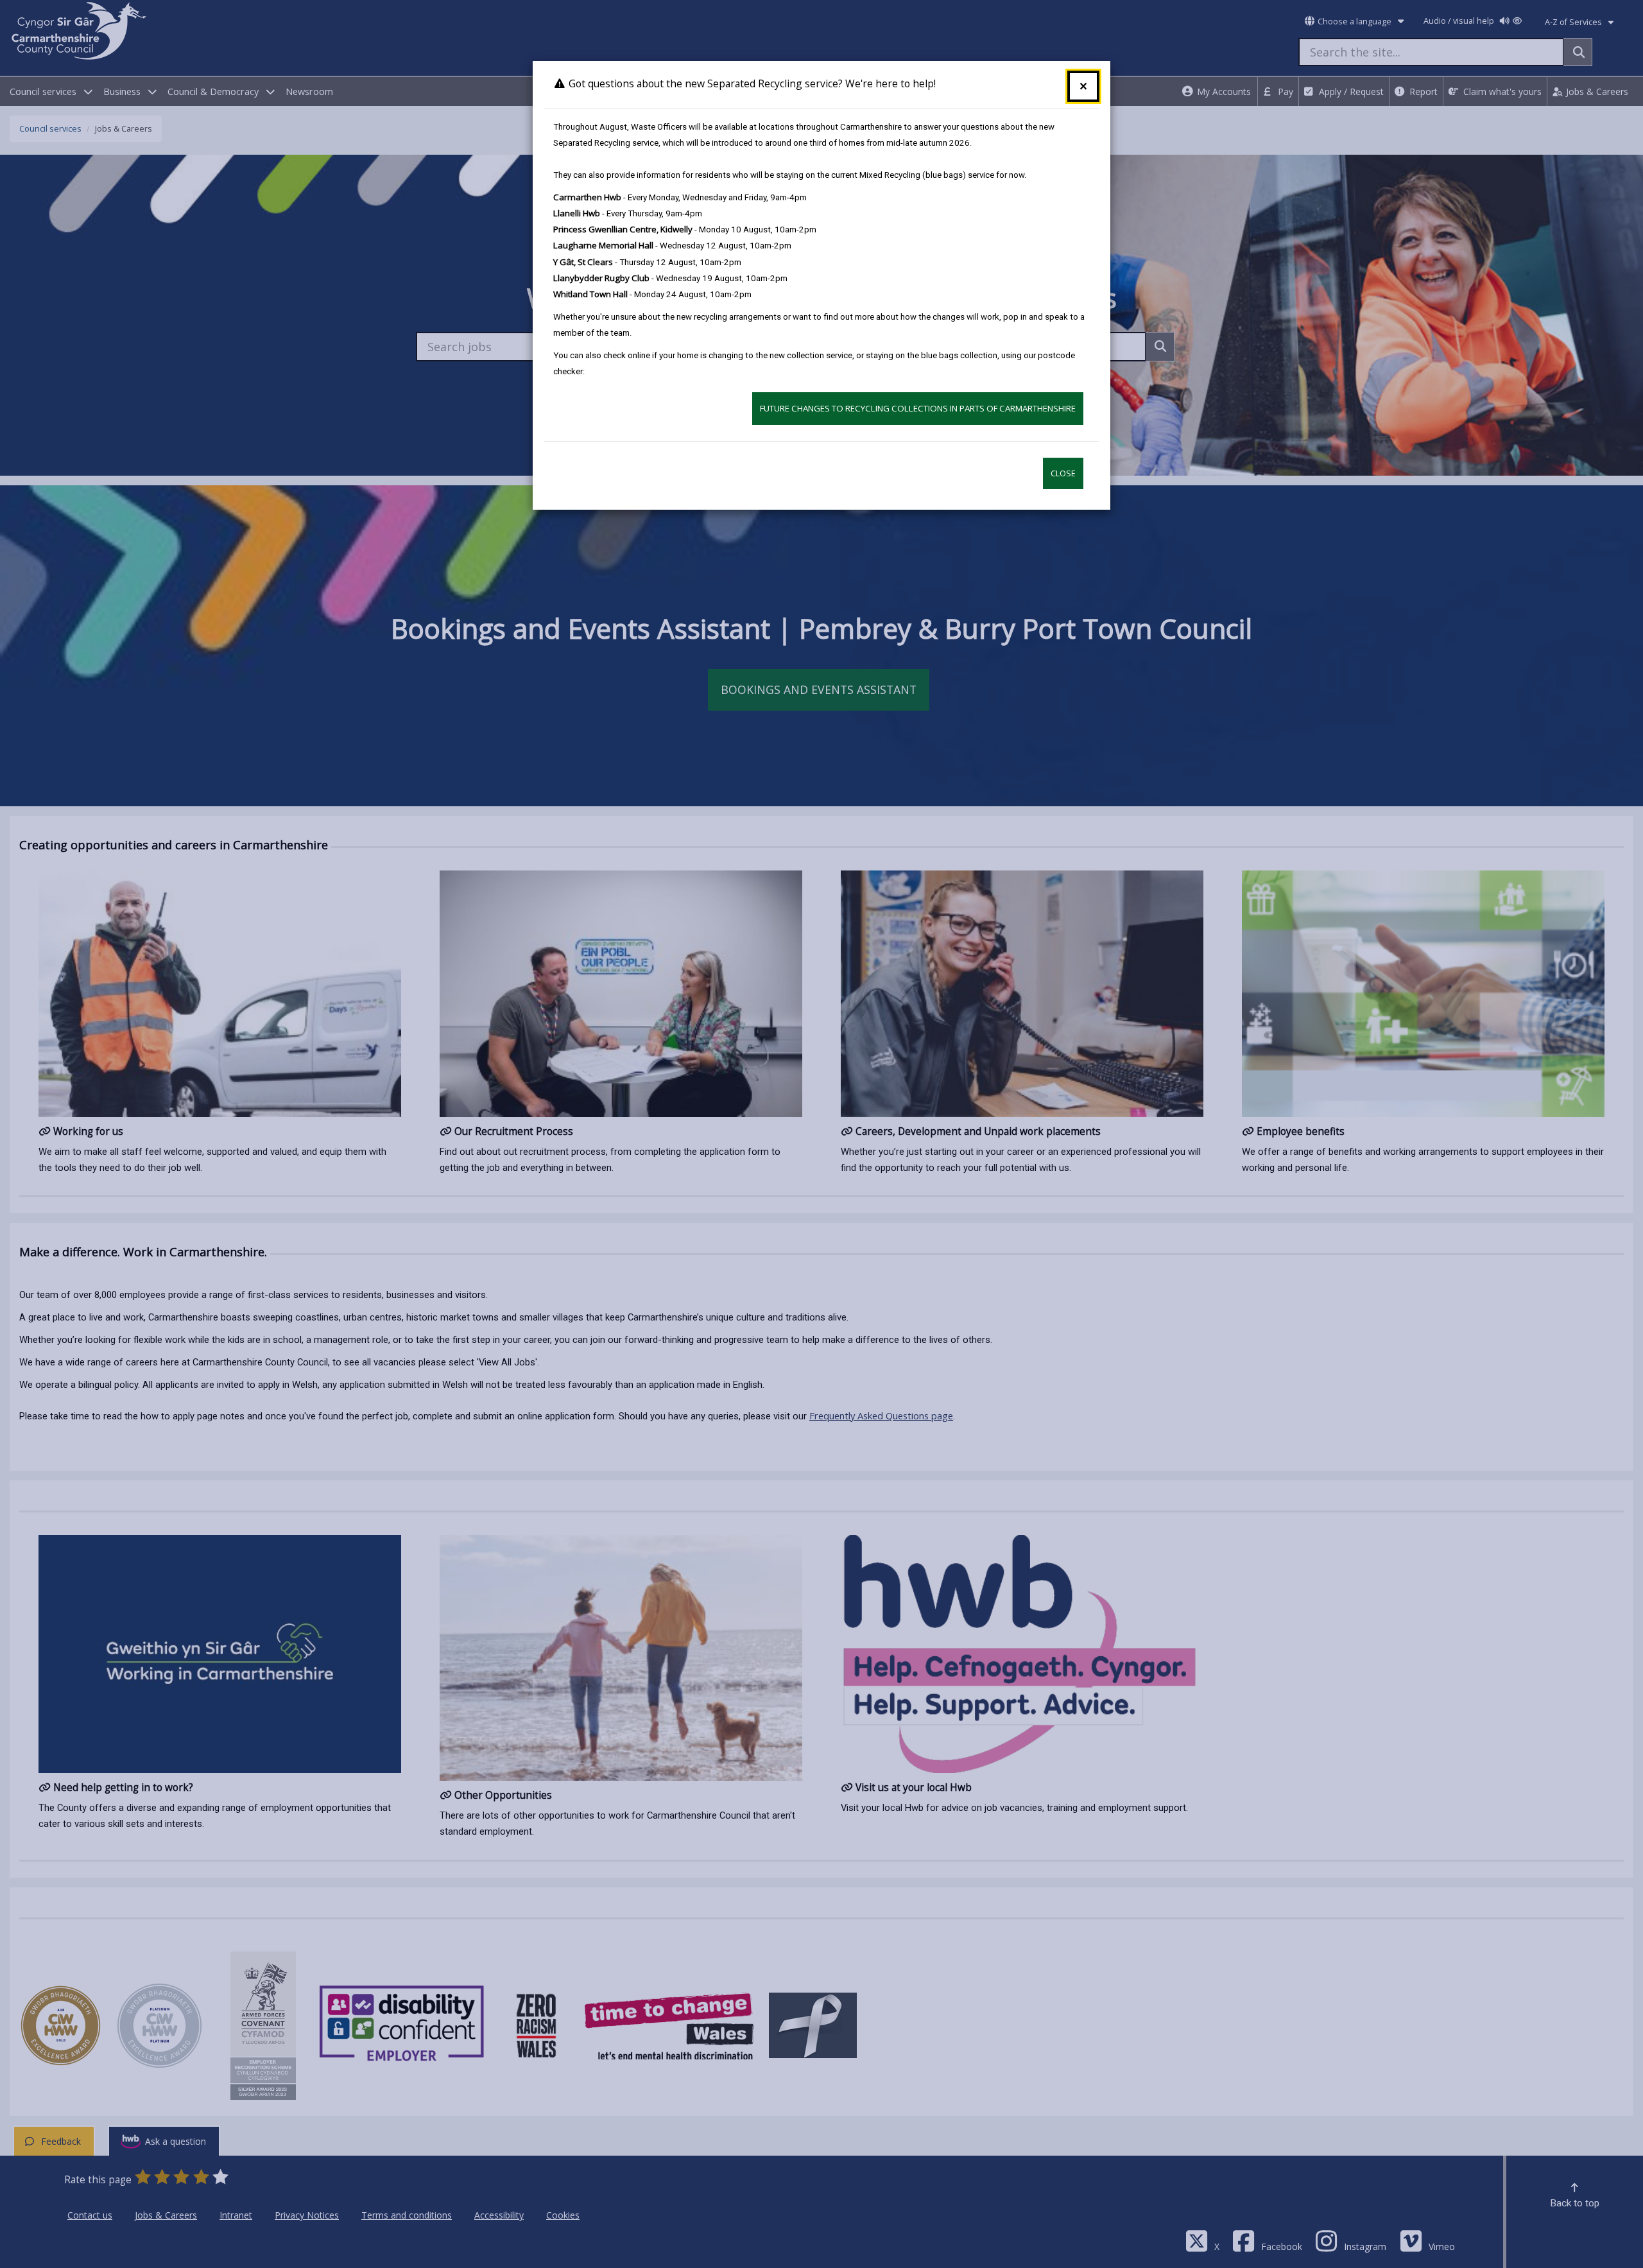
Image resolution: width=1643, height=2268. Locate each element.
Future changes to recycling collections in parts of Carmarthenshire (918, 408)
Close (1063, 473)
